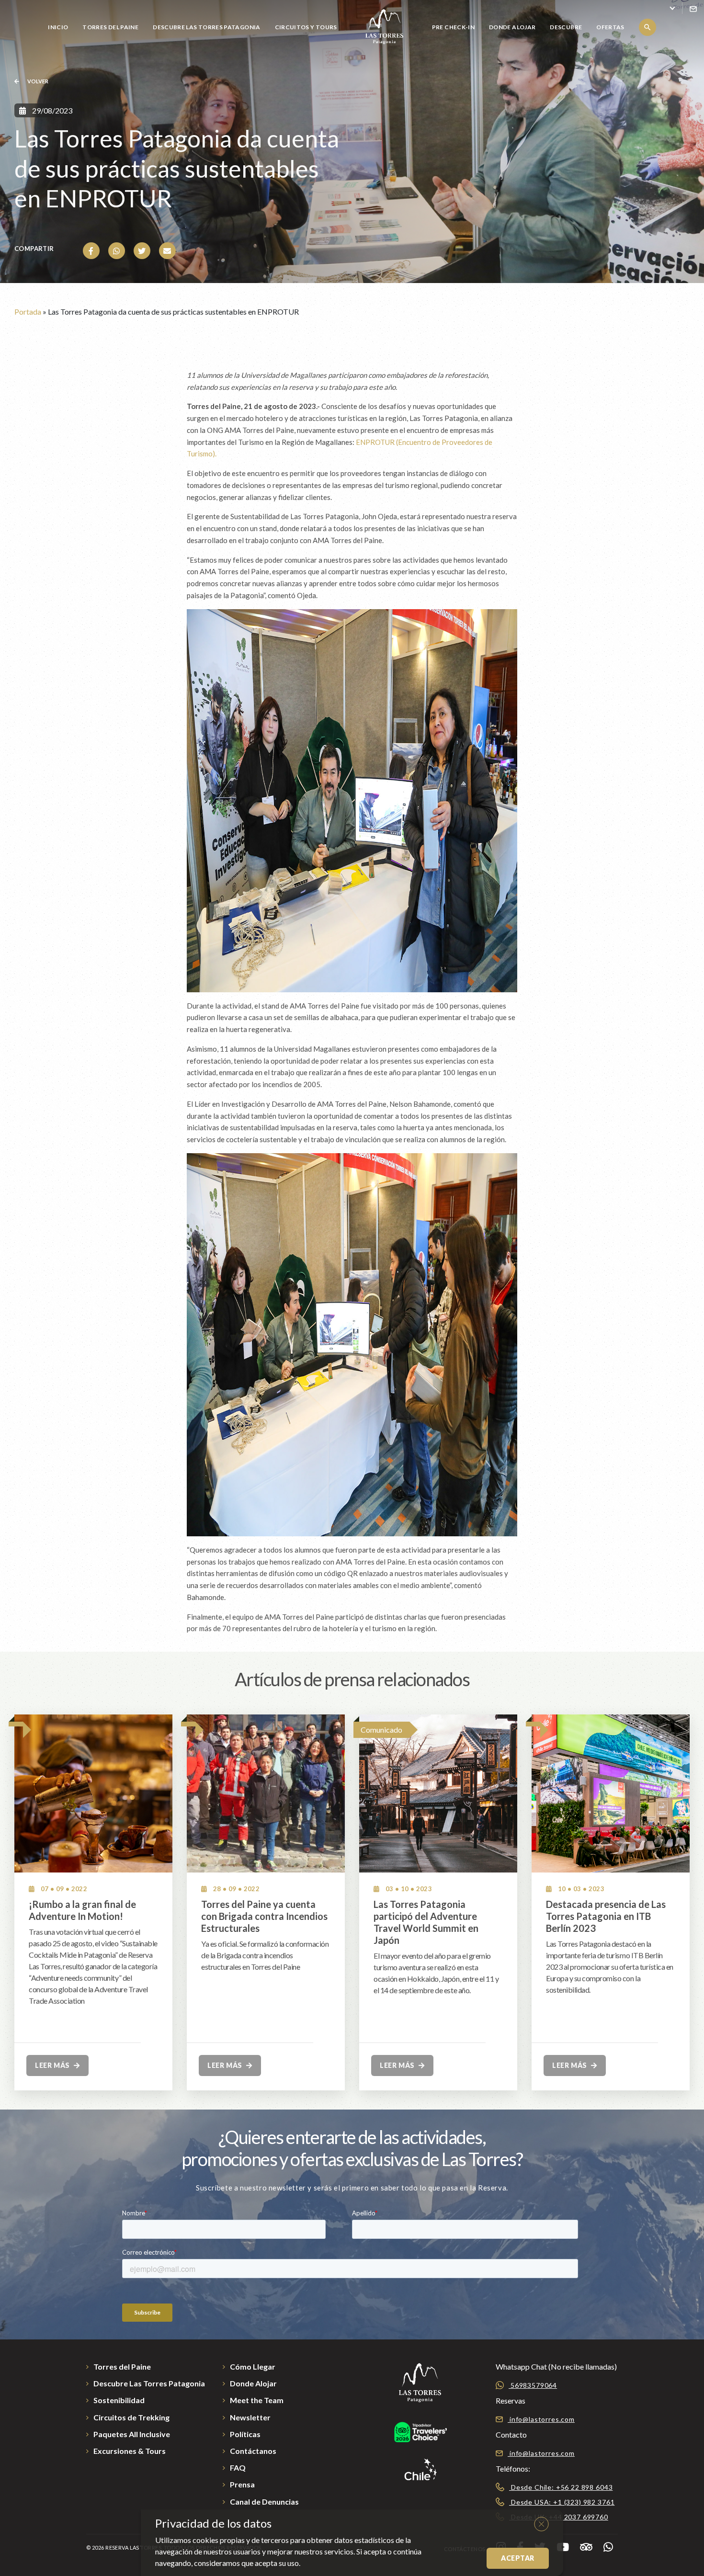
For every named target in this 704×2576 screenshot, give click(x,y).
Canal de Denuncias (264, 2502)
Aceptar (518, 2558)
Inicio (58, 27)
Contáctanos (253, 2451)
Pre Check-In (453, 27)
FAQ (238, 2468)
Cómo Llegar (253, 2366)
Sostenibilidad (119, 2400)
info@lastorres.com (541, 2419)
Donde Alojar (253, 2383)
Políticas (245, 2434)
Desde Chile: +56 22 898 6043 (561, 2487)
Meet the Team (257, 2400)
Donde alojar (512, 27)
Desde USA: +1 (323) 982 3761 (562, 2502)
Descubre (566, 27)
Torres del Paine (110, 27)
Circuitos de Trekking (131, 2417)
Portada (28, 312)
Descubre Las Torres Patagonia (206, 27)
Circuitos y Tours (306, 27)
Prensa (242, 2484)
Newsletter (250, 2417)
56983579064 (533, 2385)
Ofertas (610, 27)
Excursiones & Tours (130, 2451)
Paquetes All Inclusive (132, 2434)
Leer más (53, 2065)
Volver (37, 81)
